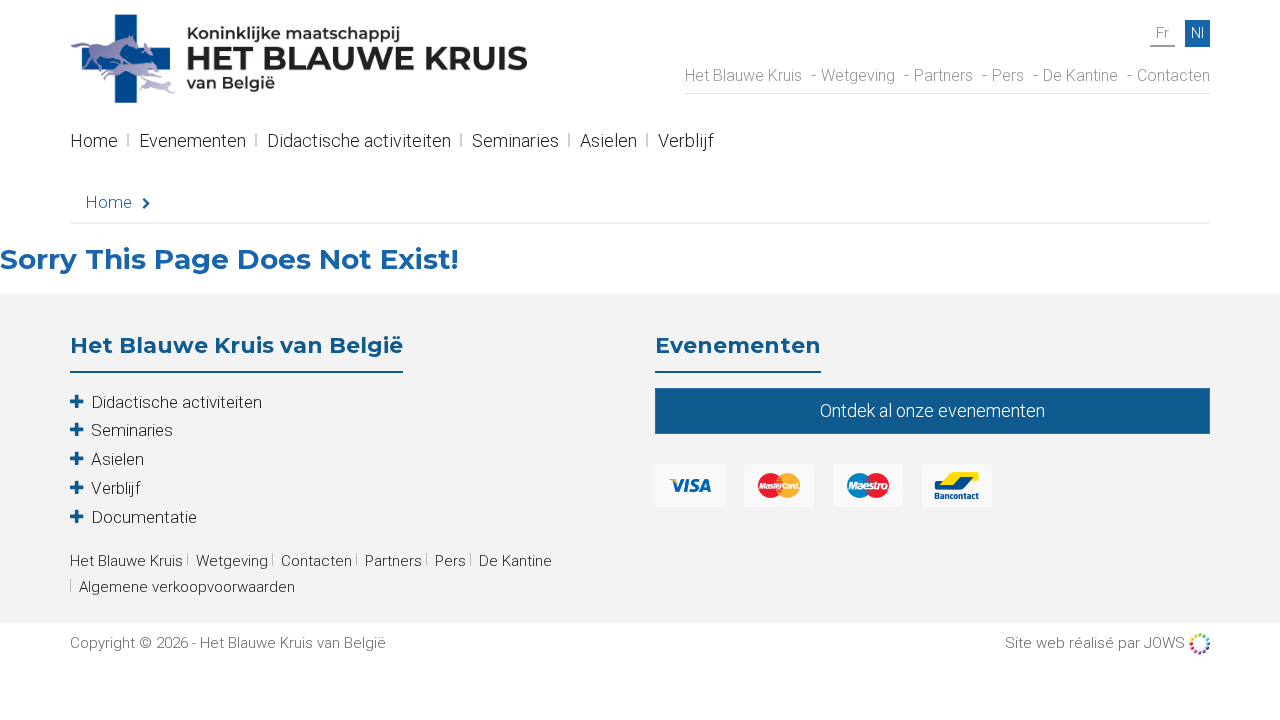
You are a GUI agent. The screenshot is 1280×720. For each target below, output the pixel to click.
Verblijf (686, 142)
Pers (1008, 75)
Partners (943, 75)
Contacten (1173, 75)
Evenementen (192, 142)
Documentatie (144, 517)
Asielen (608, 142)
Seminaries (515, 142)
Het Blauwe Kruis (743, 75)
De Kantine (1080, 75)
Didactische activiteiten (359, 142)
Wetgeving (858, 75)
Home (94, 142)
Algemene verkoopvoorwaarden (187, 587)
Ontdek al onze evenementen (932, 410)
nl (1197, 33)
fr (1162, 33)
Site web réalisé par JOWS (1097, 643)
